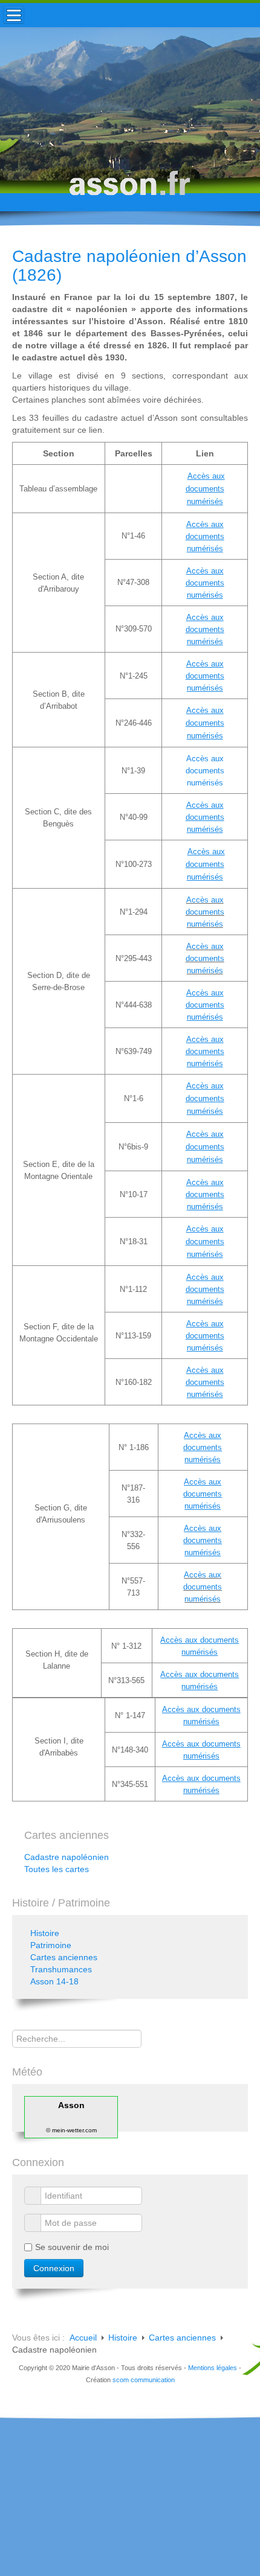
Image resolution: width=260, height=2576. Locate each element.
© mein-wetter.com (71, 2130)
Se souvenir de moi (72, 2247)
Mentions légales (213, 2368)
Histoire (45, 1933)
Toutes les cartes (57, 1869)
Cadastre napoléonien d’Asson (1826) (129, 266)
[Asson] (130, 189)
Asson (71, 2105)
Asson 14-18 (54, 1981)
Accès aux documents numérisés (205, 771)
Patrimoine (51, 1945)
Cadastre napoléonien (67, 1857)
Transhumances (61, 1969)
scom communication (144, 2380)
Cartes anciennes (64, 1957)
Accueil (83, 2338)
